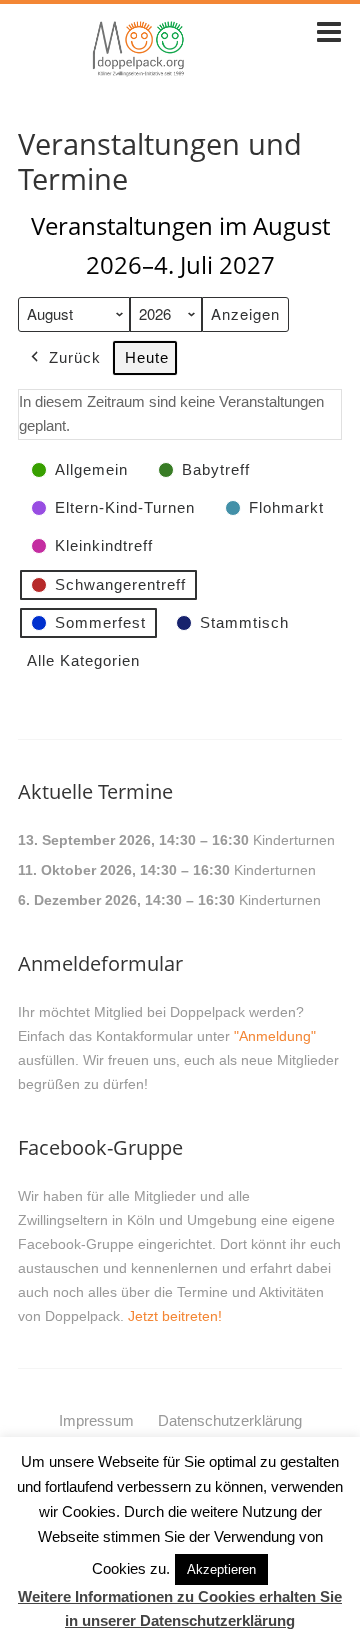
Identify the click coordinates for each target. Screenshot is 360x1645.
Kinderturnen (294, 840)
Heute (147, 357)
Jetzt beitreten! (175, 1316)
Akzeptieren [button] (221, 1569)
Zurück (75, 357)
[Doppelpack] (139, 72)
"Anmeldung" (275, 1036)
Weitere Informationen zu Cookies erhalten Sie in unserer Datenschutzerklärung (180, 1608)
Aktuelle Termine (95, 791)
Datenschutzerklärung (230, 1420)
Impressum (96, 1420)
